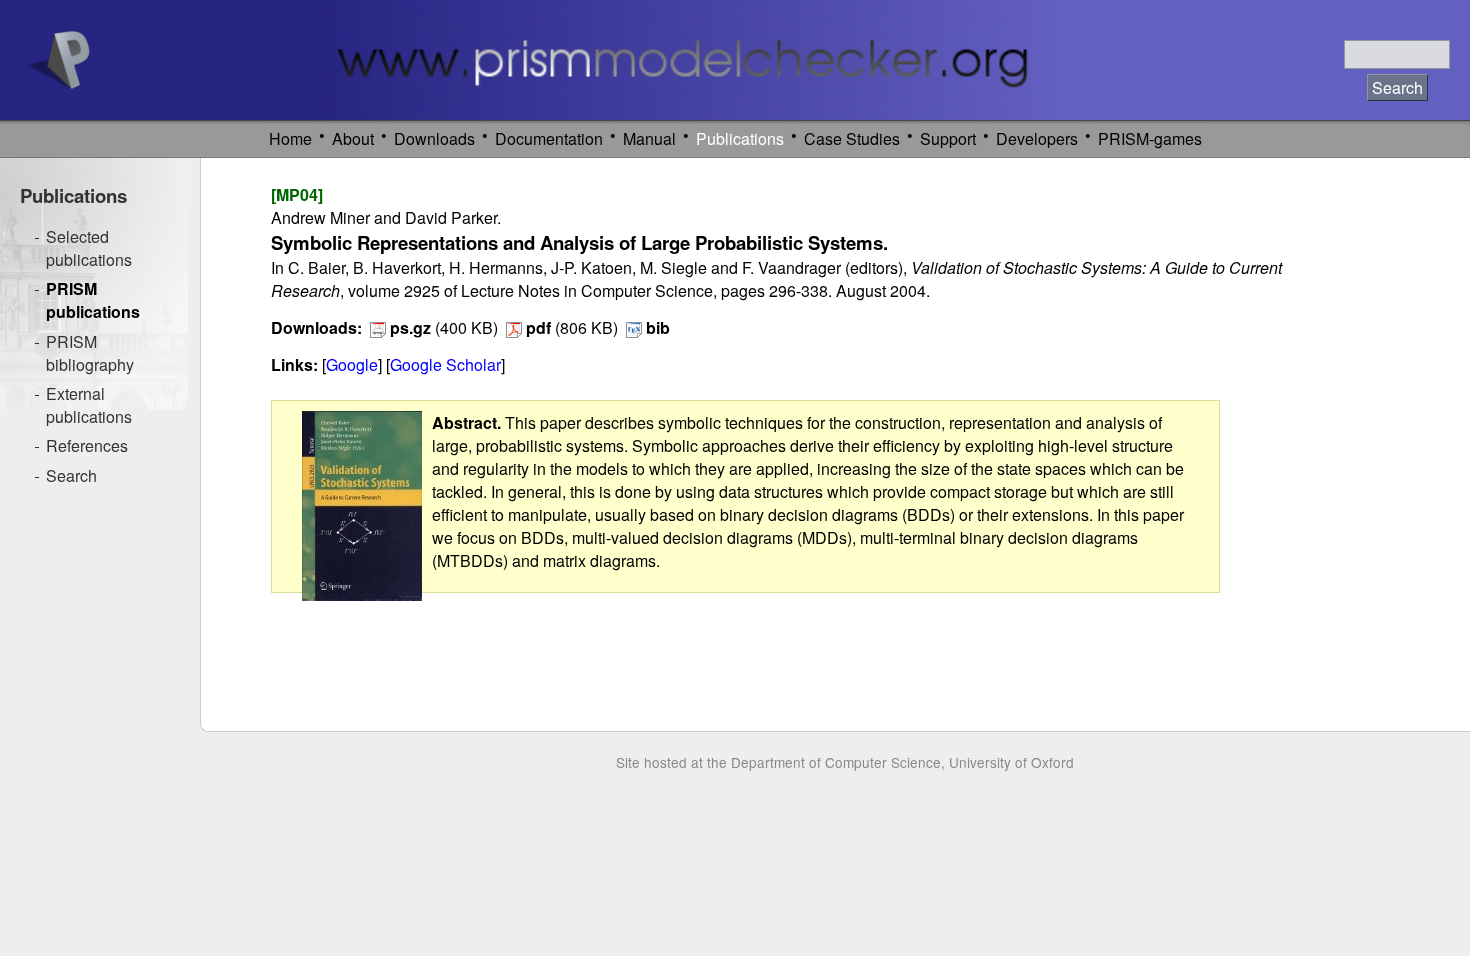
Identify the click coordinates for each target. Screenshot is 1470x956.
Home (290, 138)
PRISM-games (1150, 138)
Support (948, 138)
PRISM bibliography (90, 353)
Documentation (549, 138)
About (353, 138)
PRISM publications (93, 300)
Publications (740, 138)
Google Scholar (445, 364)
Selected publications (89, 248)
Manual (649, 138)
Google (352, 364)
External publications (89, 405)
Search (71, 475)
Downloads (434, 138)
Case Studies (852, 138)
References (87, 445)
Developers (1037, 138)
